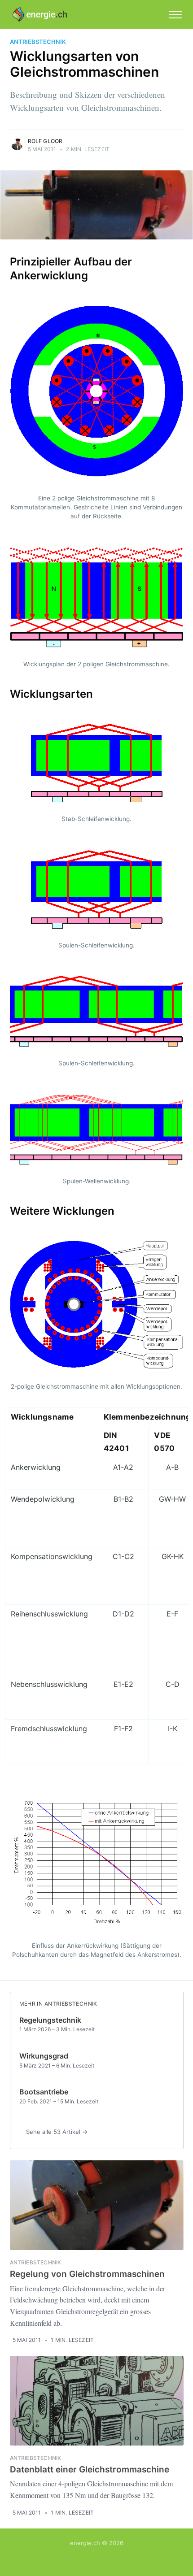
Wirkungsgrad (44, 2056)
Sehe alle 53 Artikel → (57, 2132)
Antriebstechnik (38, 42)
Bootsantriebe (44, 2092)
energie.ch (85, 2543)
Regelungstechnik (50, 2020)
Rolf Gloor (45, 141)
